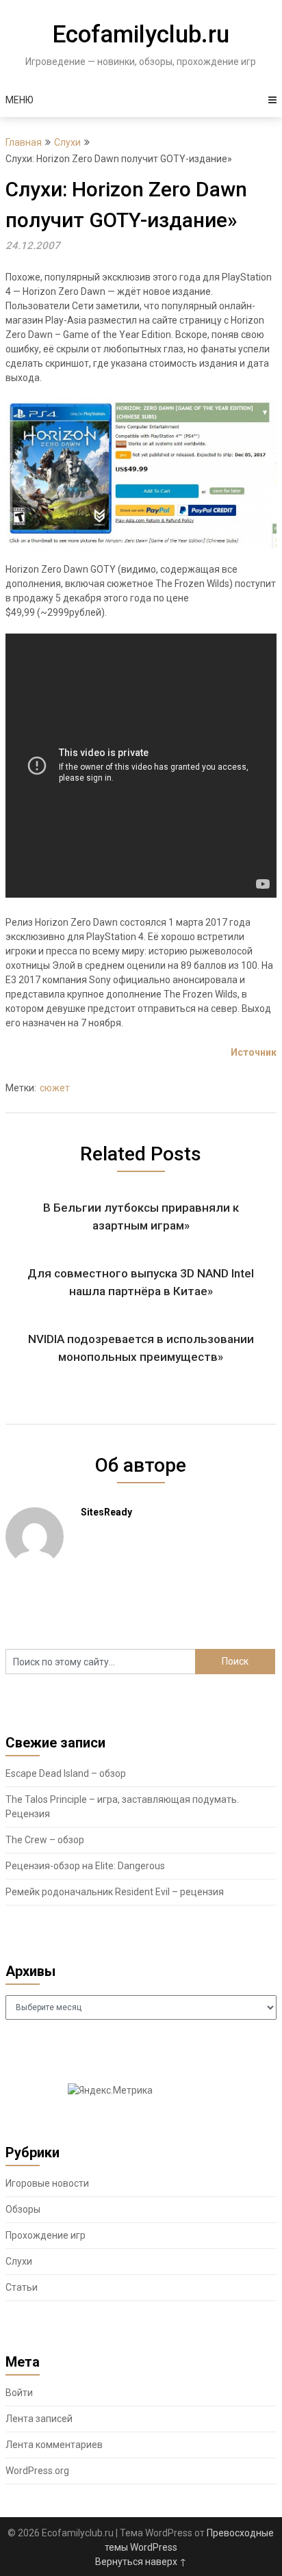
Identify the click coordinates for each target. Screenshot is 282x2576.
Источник (254, 1052)
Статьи (22, 2287)
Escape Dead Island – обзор (66, 1773)
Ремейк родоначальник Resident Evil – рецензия (115, 1892)
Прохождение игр (46, 2235)
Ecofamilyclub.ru (141, 35)
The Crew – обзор (45, 1840)
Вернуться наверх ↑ (141, 2562)
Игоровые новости (47, 2183)
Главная (24, 142)
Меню (20, 100)
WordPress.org (37, 2471)
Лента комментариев (54, 2445)
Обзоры (23, 2209)
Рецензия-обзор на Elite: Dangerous (85, 1866)
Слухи (67, 142)
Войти (19, 2393)
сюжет (55, 1088)
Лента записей (39, 2419)
